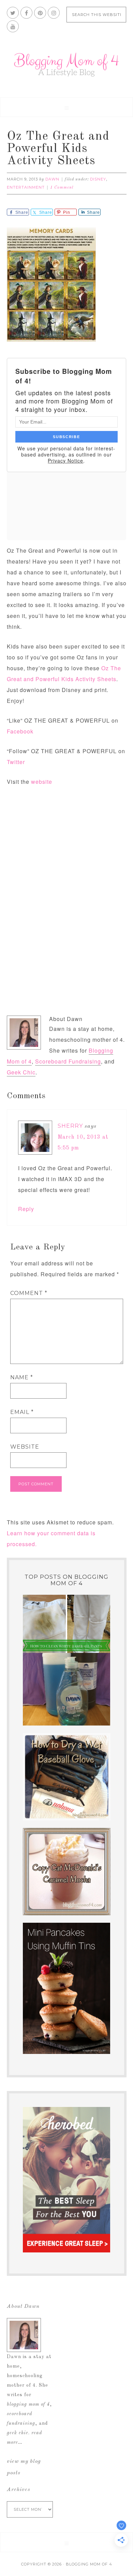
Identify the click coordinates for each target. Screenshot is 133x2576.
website (42, 782)
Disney (98, 179)
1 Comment (62, 188)
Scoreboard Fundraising (68, 1061)
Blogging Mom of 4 (66, 65)
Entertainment (26, 187)
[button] (66, 107)
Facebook (20, 731)
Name (22, 1377)
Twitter (16, 762)
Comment (29, 1293)
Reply (26, 1209)
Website (25, 1447)
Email (22, 1412)
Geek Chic (21, 1072)
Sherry (70, 1126)
